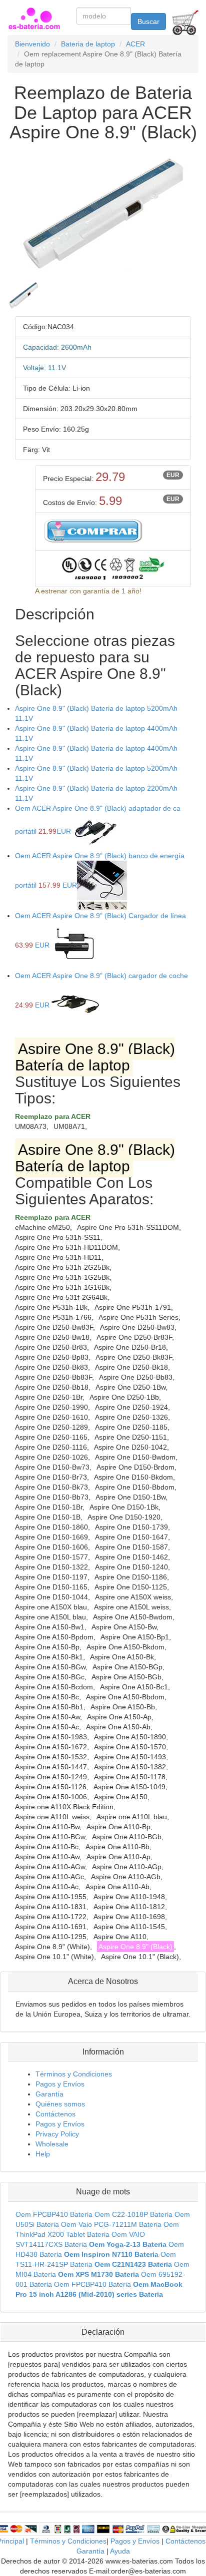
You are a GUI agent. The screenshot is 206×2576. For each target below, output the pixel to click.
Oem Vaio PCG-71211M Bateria (111, 2224)
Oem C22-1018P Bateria (133, 2214)
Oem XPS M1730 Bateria (98, 2274)
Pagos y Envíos (60, 2084)
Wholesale (52, 2144)
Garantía (49, 2094)
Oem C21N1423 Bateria (133, 2264)
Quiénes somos (60, 2104)
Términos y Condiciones (74, 2074)
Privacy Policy (57, 2134)
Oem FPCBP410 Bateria (54, 2214)
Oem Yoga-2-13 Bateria (128, 2244)
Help (43, 2154)
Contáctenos (55, 2114)
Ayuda (120, 2551)
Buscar (148, 21)
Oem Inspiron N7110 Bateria (111, 2254)
